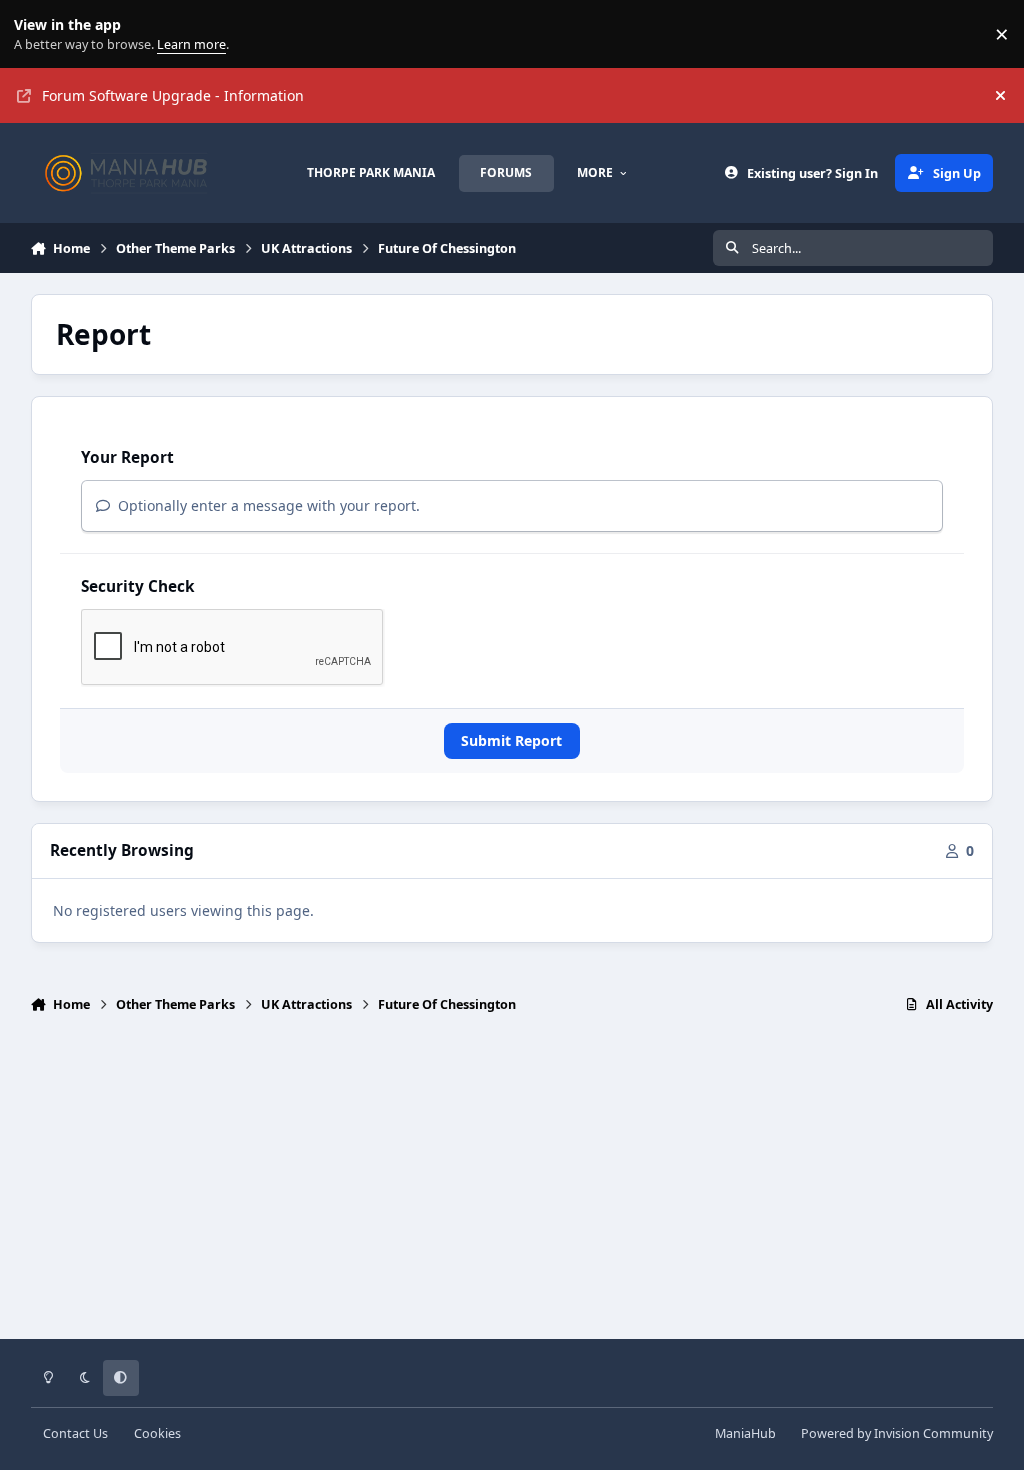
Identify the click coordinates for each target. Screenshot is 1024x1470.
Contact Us (75, 1433)
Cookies (157, 1433)
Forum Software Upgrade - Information (173, 95)
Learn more (38, 34)
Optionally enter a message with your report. (267, 505)
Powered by (897, 1433)
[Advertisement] (512, 1185)
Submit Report (511, 740)
